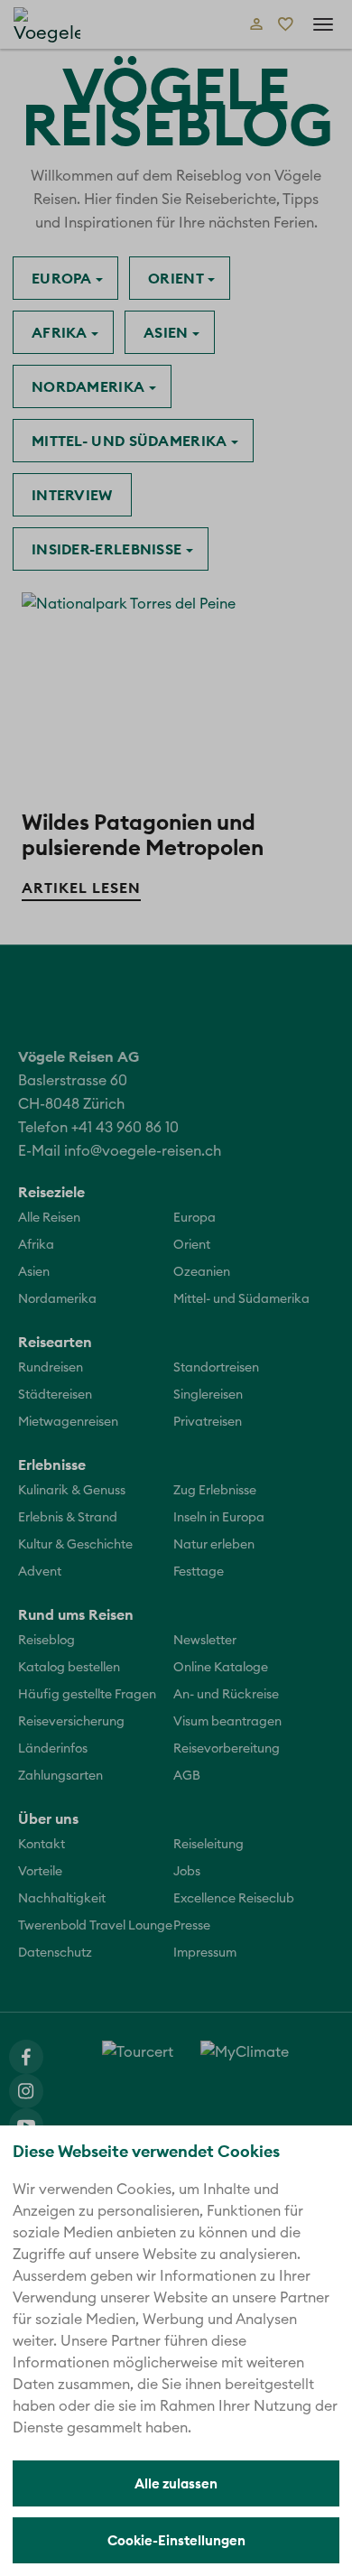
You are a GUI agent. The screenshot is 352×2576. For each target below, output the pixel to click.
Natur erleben (214, 1545)
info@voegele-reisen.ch (143, 1151)
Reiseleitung (208, 1845)
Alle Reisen (49, 1218)
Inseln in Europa (219, 1518)
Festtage (199, 1572)
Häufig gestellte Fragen (87, 1695)
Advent (40, 1572)
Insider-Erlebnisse (109, 549)
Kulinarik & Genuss (72, 1491)
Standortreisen (216, 1368)
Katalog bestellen (69, 1668)
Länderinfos (53, 1749)
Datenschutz (55, 1953)
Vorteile (40, 1872)
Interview (72, 495)
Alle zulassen (176, 2483)
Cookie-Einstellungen (176, 2540)
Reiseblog (46, 1641)
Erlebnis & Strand (68, 1518)
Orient (178, 278)
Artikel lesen (81, 888)
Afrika (61, 332)
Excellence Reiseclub (234, 1899)
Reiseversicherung (71, 1722)
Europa (64, 278)
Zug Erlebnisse (215, 1491)
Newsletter (205, 1641)
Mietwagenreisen (68, 1422)
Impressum (205, 1953)
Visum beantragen (227, 1722)
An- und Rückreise (226, 1695)
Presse (192, 1926)
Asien (168, 332)
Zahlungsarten (60, 1776)
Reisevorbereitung (227, 1749)
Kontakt (42, 1845)
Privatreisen (208, 1422)
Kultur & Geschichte (75, 1545)
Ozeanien (202, 1272)
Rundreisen (51, 1368)
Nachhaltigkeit (62, 1899)
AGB (187, 1776)
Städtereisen (55, 1395)
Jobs (187, 1872)
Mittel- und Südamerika (131, 441)
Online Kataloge (221, 1668)
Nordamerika (90, 386)
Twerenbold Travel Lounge (95, 1926)
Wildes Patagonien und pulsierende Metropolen (143, 834)
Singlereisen (208, 1395)
